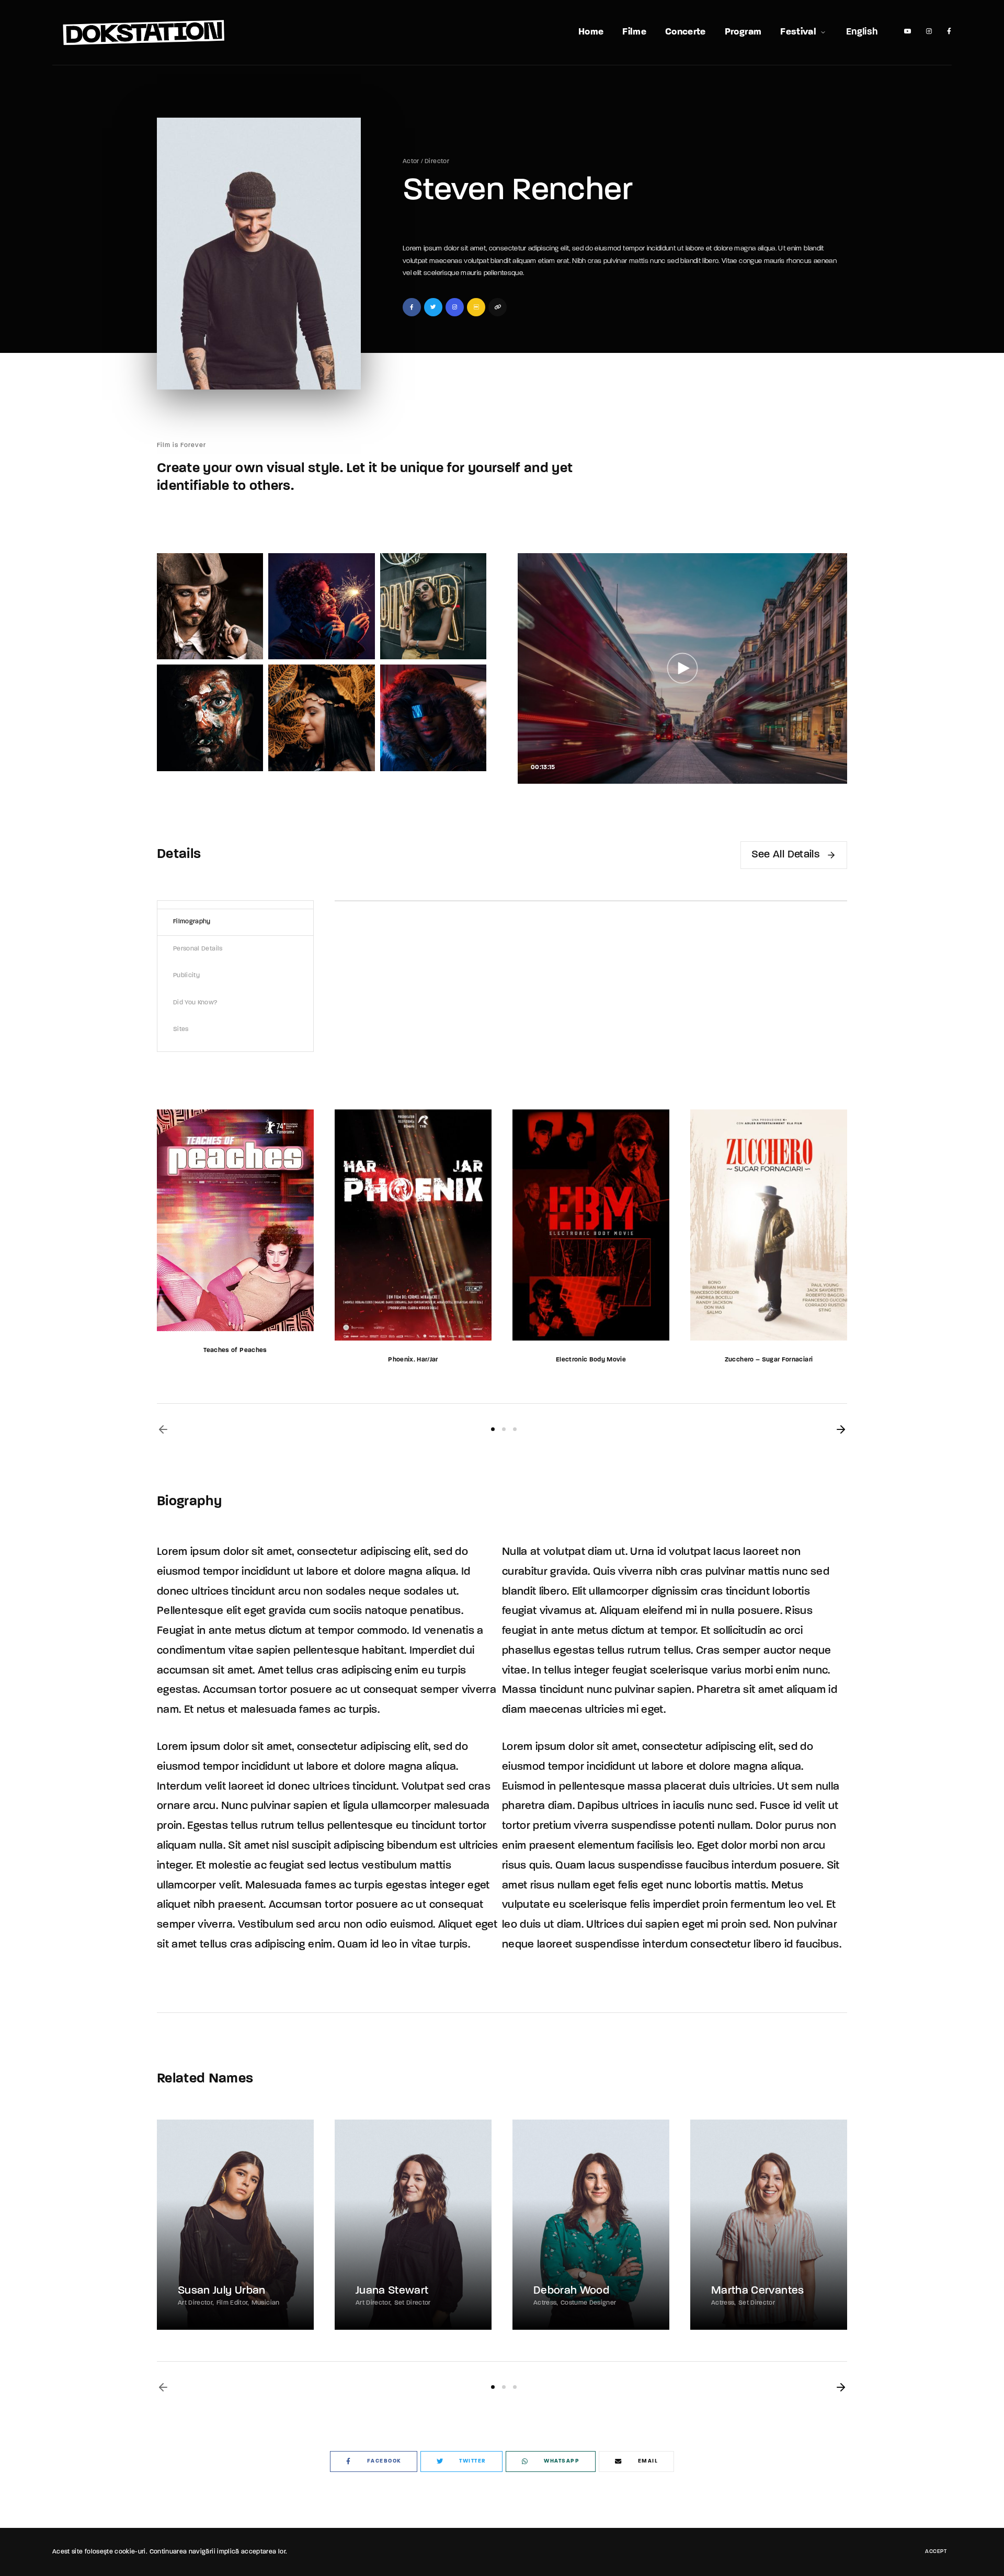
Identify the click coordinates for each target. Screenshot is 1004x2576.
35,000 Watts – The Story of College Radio (235, 1360)
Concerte (686, 32)
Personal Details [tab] (198, 949)
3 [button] (515, 1429)
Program (743, 32)
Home (591, 32)
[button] (163, 1429)
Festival (798, 32)
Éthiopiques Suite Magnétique (591, 1360)
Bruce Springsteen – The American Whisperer (769, 1360)
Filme (634, 32)
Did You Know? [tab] (196, 1003)
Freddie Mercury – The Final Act (413, 1360)
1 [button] (493, 1429)
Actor (411, 162)
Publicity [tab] (186, 976)
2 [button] (504, 1429)
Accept (936, 2552)
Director (437, 162)
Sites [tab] (181, 1029)
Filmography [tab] (192, 922)
